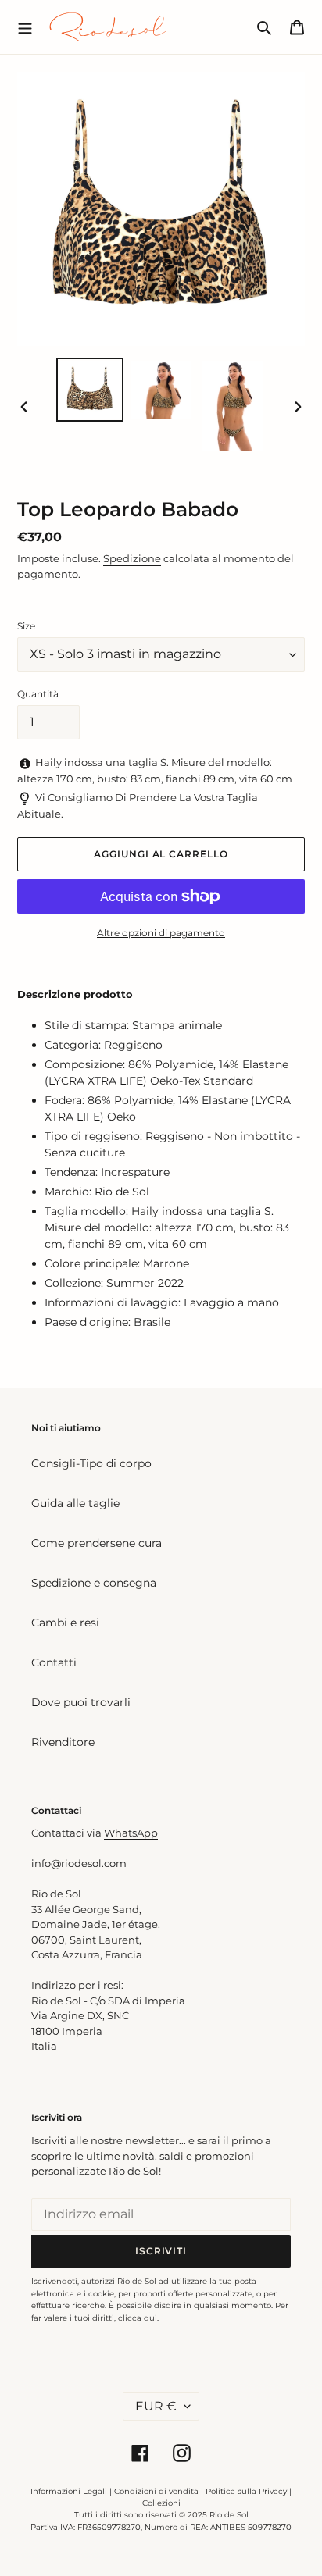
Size (26, 626)
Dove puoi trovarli (81, 1702)
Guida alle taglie (75, 1503)
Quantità (38, 694)
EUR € (156, 2406)
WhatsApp (131, 1833)
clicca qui (138, 2318)
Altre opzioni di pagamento (161, 933)
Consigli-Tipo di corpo (91, 1463)
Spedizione (132, 558)
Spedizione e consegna (94, 1583)
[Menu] (25, 27)
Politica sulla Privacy (247, 2491)
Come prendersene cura (97, 1543)
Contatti (54, 1662)
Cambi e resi (65, 1623)
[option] (90, 390)
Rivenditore (63, 1742)
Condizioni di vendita (156, 2491)
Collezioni (161, 2503)
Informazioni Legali (69, 2491)
